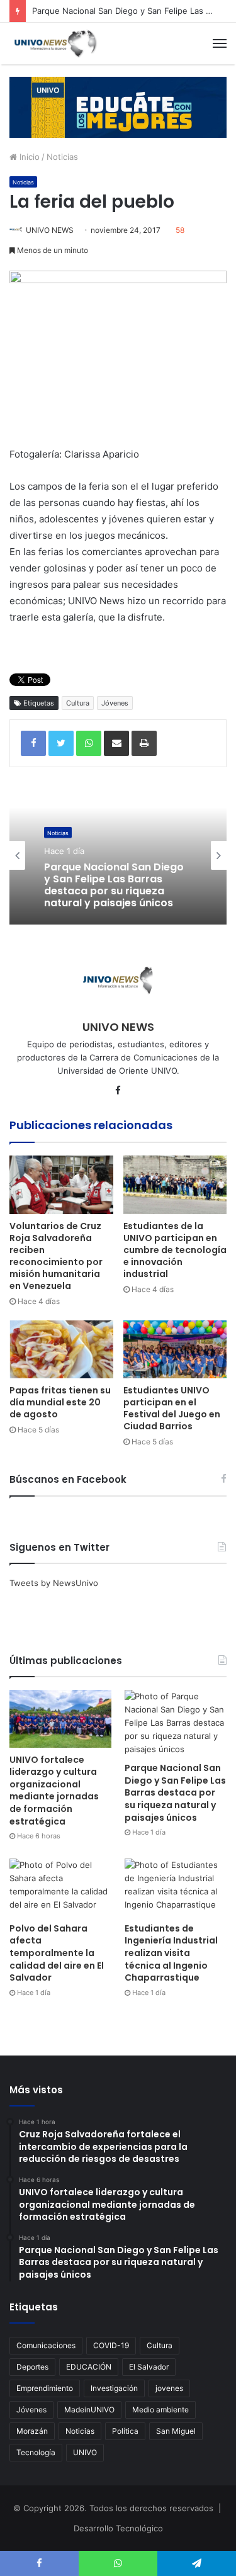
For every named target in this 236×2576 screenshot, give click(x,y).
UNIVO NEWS (50, 230)
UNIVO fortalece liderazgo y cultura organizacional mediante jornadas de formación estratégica (54, 1791)
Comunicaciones (46, 2345)
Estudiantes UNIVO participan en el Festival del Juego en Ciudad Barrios (172, 1408)
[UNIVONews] (53, 43)
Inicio (28, 157)
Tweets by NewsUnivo (54, 1583)
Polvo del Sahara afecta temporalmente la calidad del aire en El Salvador (57, 1953)
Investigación (114, 2388)
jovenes (169, 2388)
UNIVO (85, 2452)
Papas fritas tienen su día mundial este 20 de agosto (60, 1402)
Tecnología (36, 2452)
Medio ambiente (160, 2410)
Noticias (62, 157)
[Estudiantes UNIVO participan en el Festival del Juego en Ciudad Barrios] (175, 1350)
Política (125, 2431)
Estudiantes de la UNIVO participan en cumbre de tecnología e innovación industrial (175, 1250)
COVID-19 (111, 2345)
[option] (118, 855)
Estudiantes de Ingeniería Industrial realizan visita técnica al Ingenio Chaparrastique (171, 1953)
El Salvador (149, 2367)
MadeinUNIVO (89, 2410)
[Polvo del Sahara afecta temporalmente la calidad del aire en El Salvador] (60, 1887)
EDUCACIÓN (89, 2367)
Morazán (32, 2431)
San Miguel (176, 2431)
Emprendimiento (45, 2388)
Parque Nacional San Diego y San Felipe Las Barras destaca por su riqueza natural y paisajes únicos (175, 1792)
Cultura (78, 703)
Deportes (32, 2367)
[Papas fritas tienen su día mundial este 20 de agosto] (61, 1350)
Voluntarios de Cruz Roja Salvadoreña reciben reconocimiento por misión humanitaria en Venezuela (56, 1256)
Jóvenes (115, 703)
